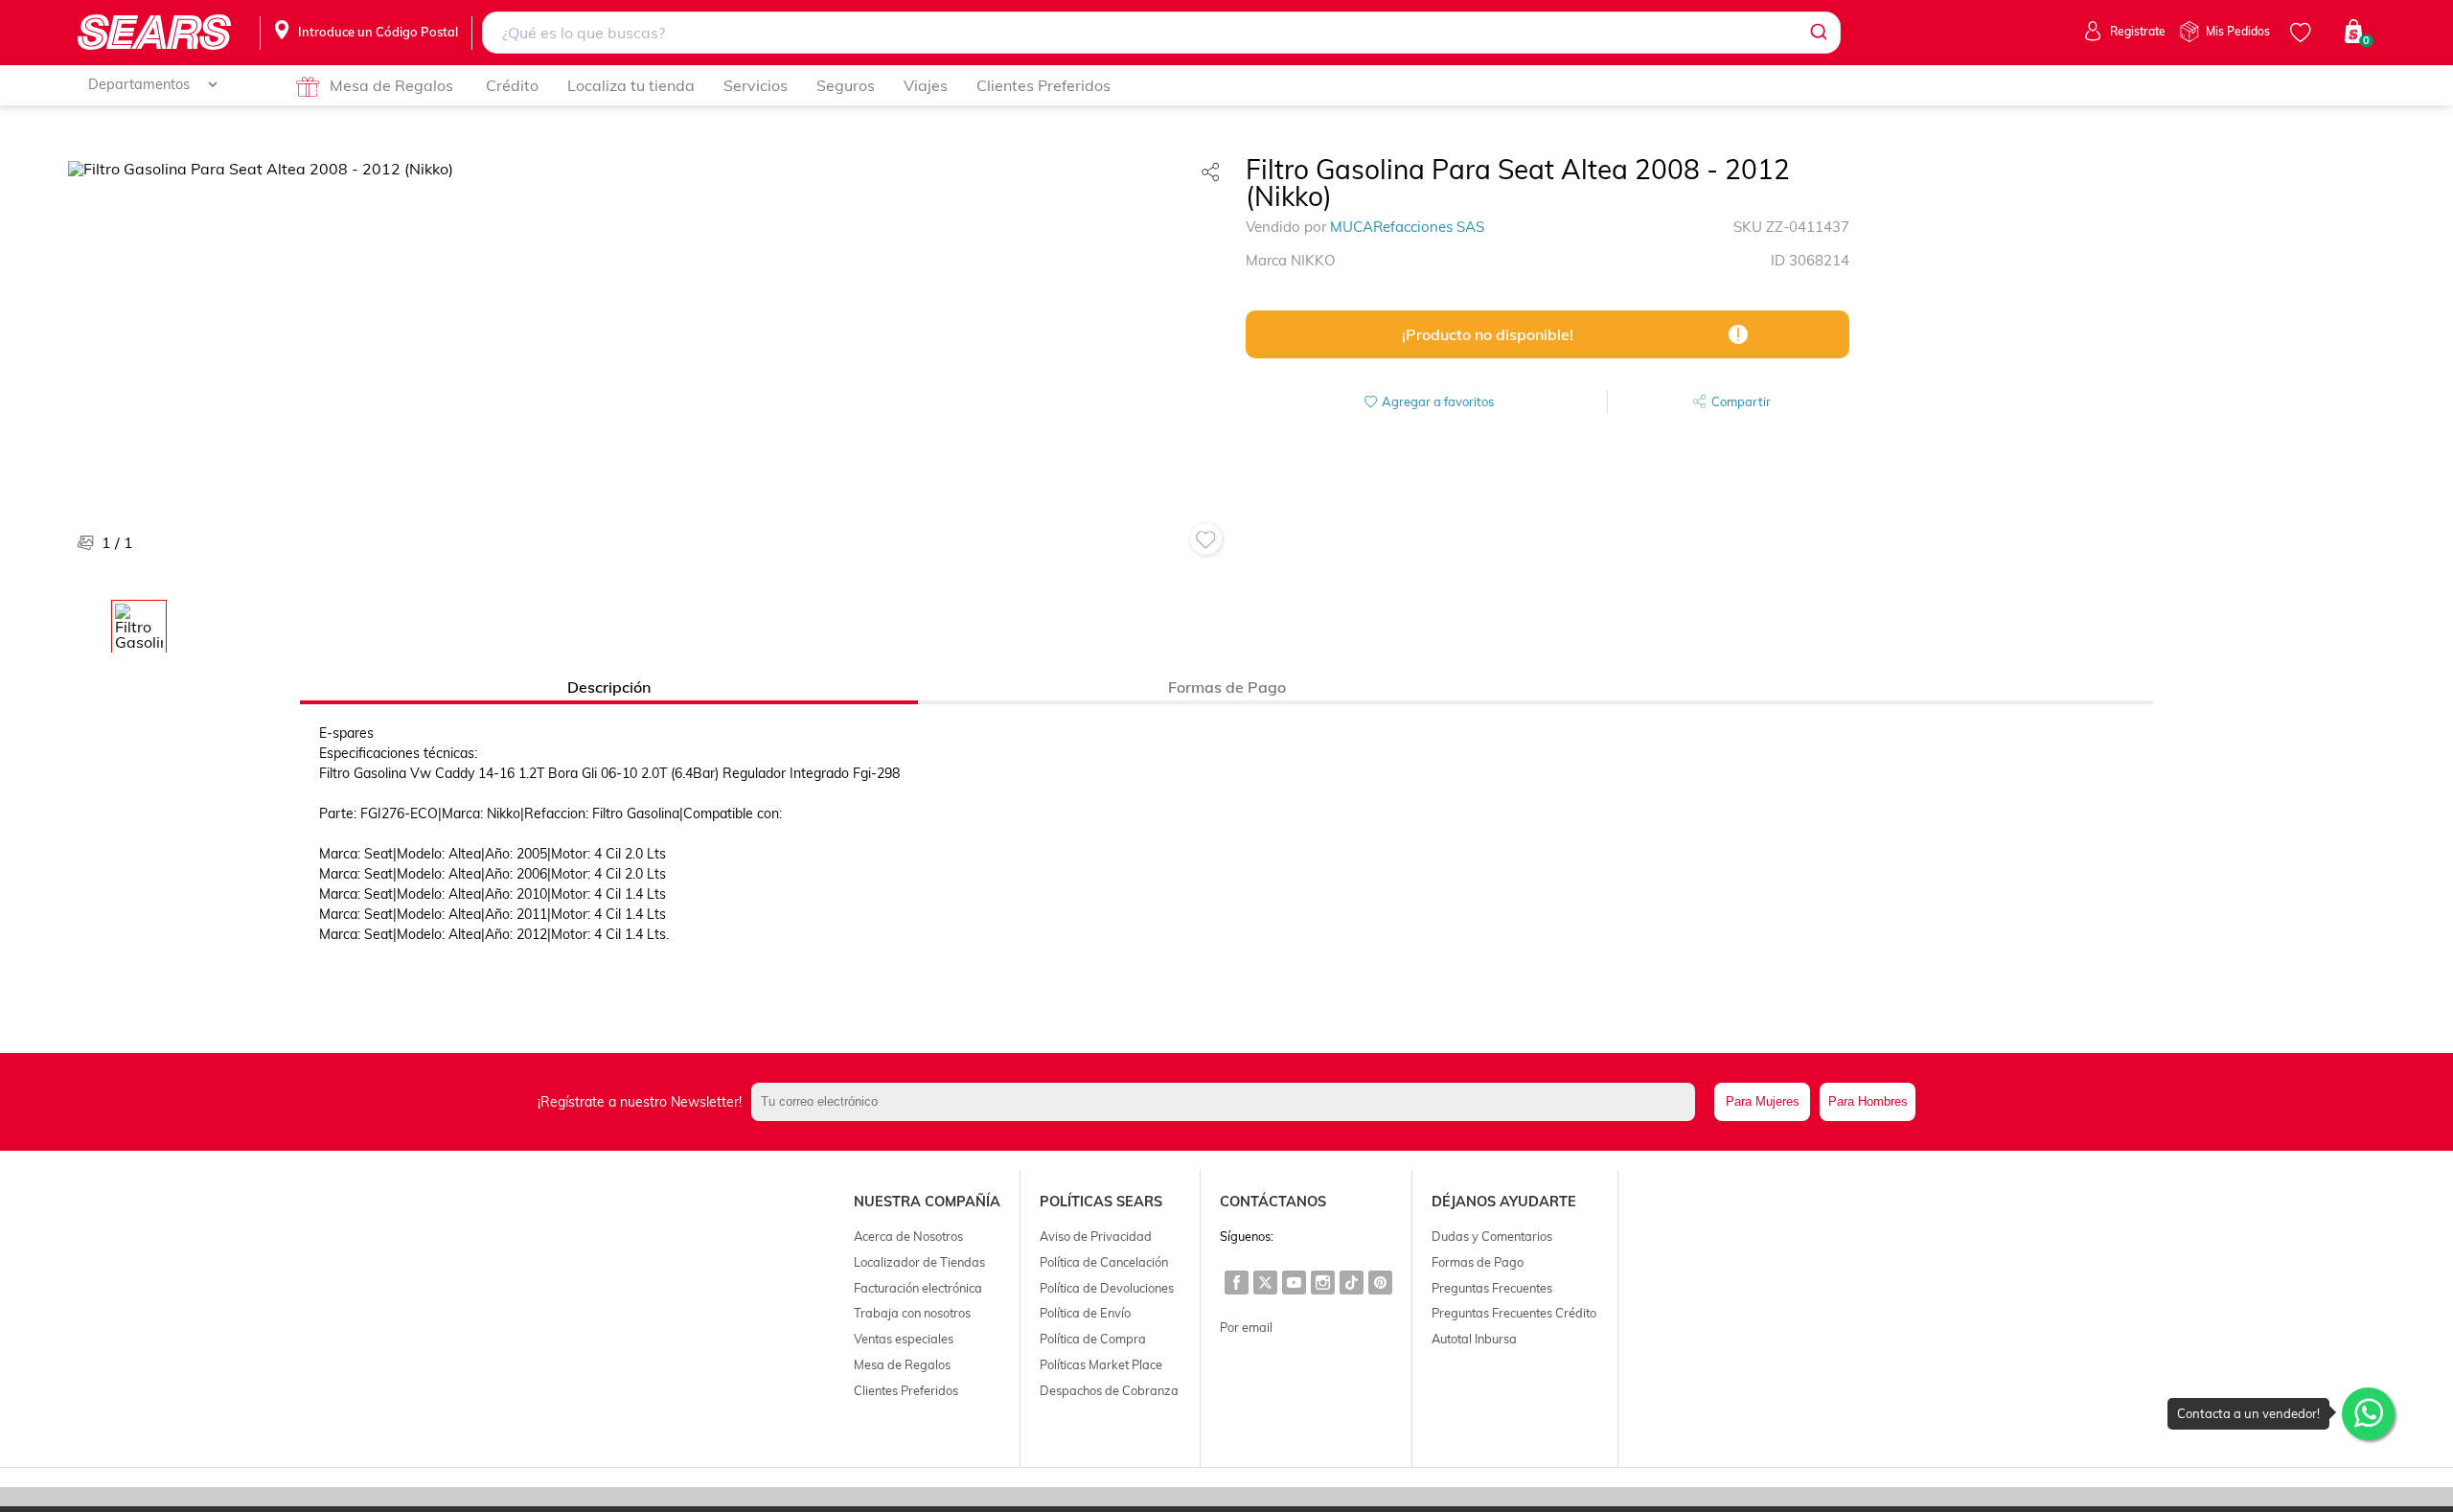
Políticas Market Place (1101, 1364)
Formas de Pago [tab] (1227, 687)
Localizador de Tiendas (919, 1262)
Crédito (512, 85)
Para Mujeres (1763, 1101)
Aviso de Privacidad (1096, 1236)
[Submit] (1817, 33)
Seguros (846, 85)
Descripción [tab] (609, 687)
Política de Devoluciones (1107, 1288)
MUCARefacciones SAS (1407, 227)
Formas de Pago (1478, 1262)
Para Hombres (1868, 1101)
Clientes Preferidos (1043, 85)
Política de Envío (1085, 1313)
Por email (1246, 1327)
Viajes (926, 85)
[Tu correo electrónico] (1228, 1102)
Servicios (756, 85)
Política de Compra (1093, 1339)
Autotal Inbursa (1474, 1339)
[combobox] (1161, 33)
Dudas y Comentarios (1492, 1236)
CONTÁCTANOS (1273, 1202)
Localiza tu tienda (631, 85)
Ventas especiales (904, 1339)
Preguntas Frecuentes (1492, 1288)
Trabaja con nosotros (912, 1313)
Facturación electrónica (918, 1288)
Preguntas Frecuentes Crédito (1514, 1313)
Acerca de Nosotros (908, 1236)
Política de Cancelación (1104, 1262)
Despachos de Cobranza (1109, 1390)
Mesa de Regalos (391, 85)
